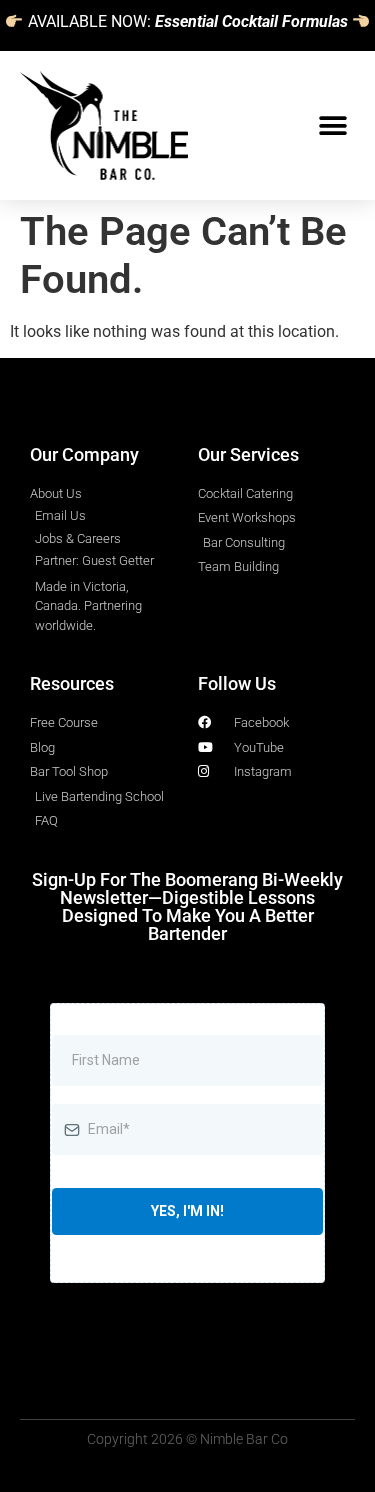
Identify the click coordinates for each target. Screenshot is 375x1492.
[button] (332, 125)
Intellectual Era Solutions (226, 392)
